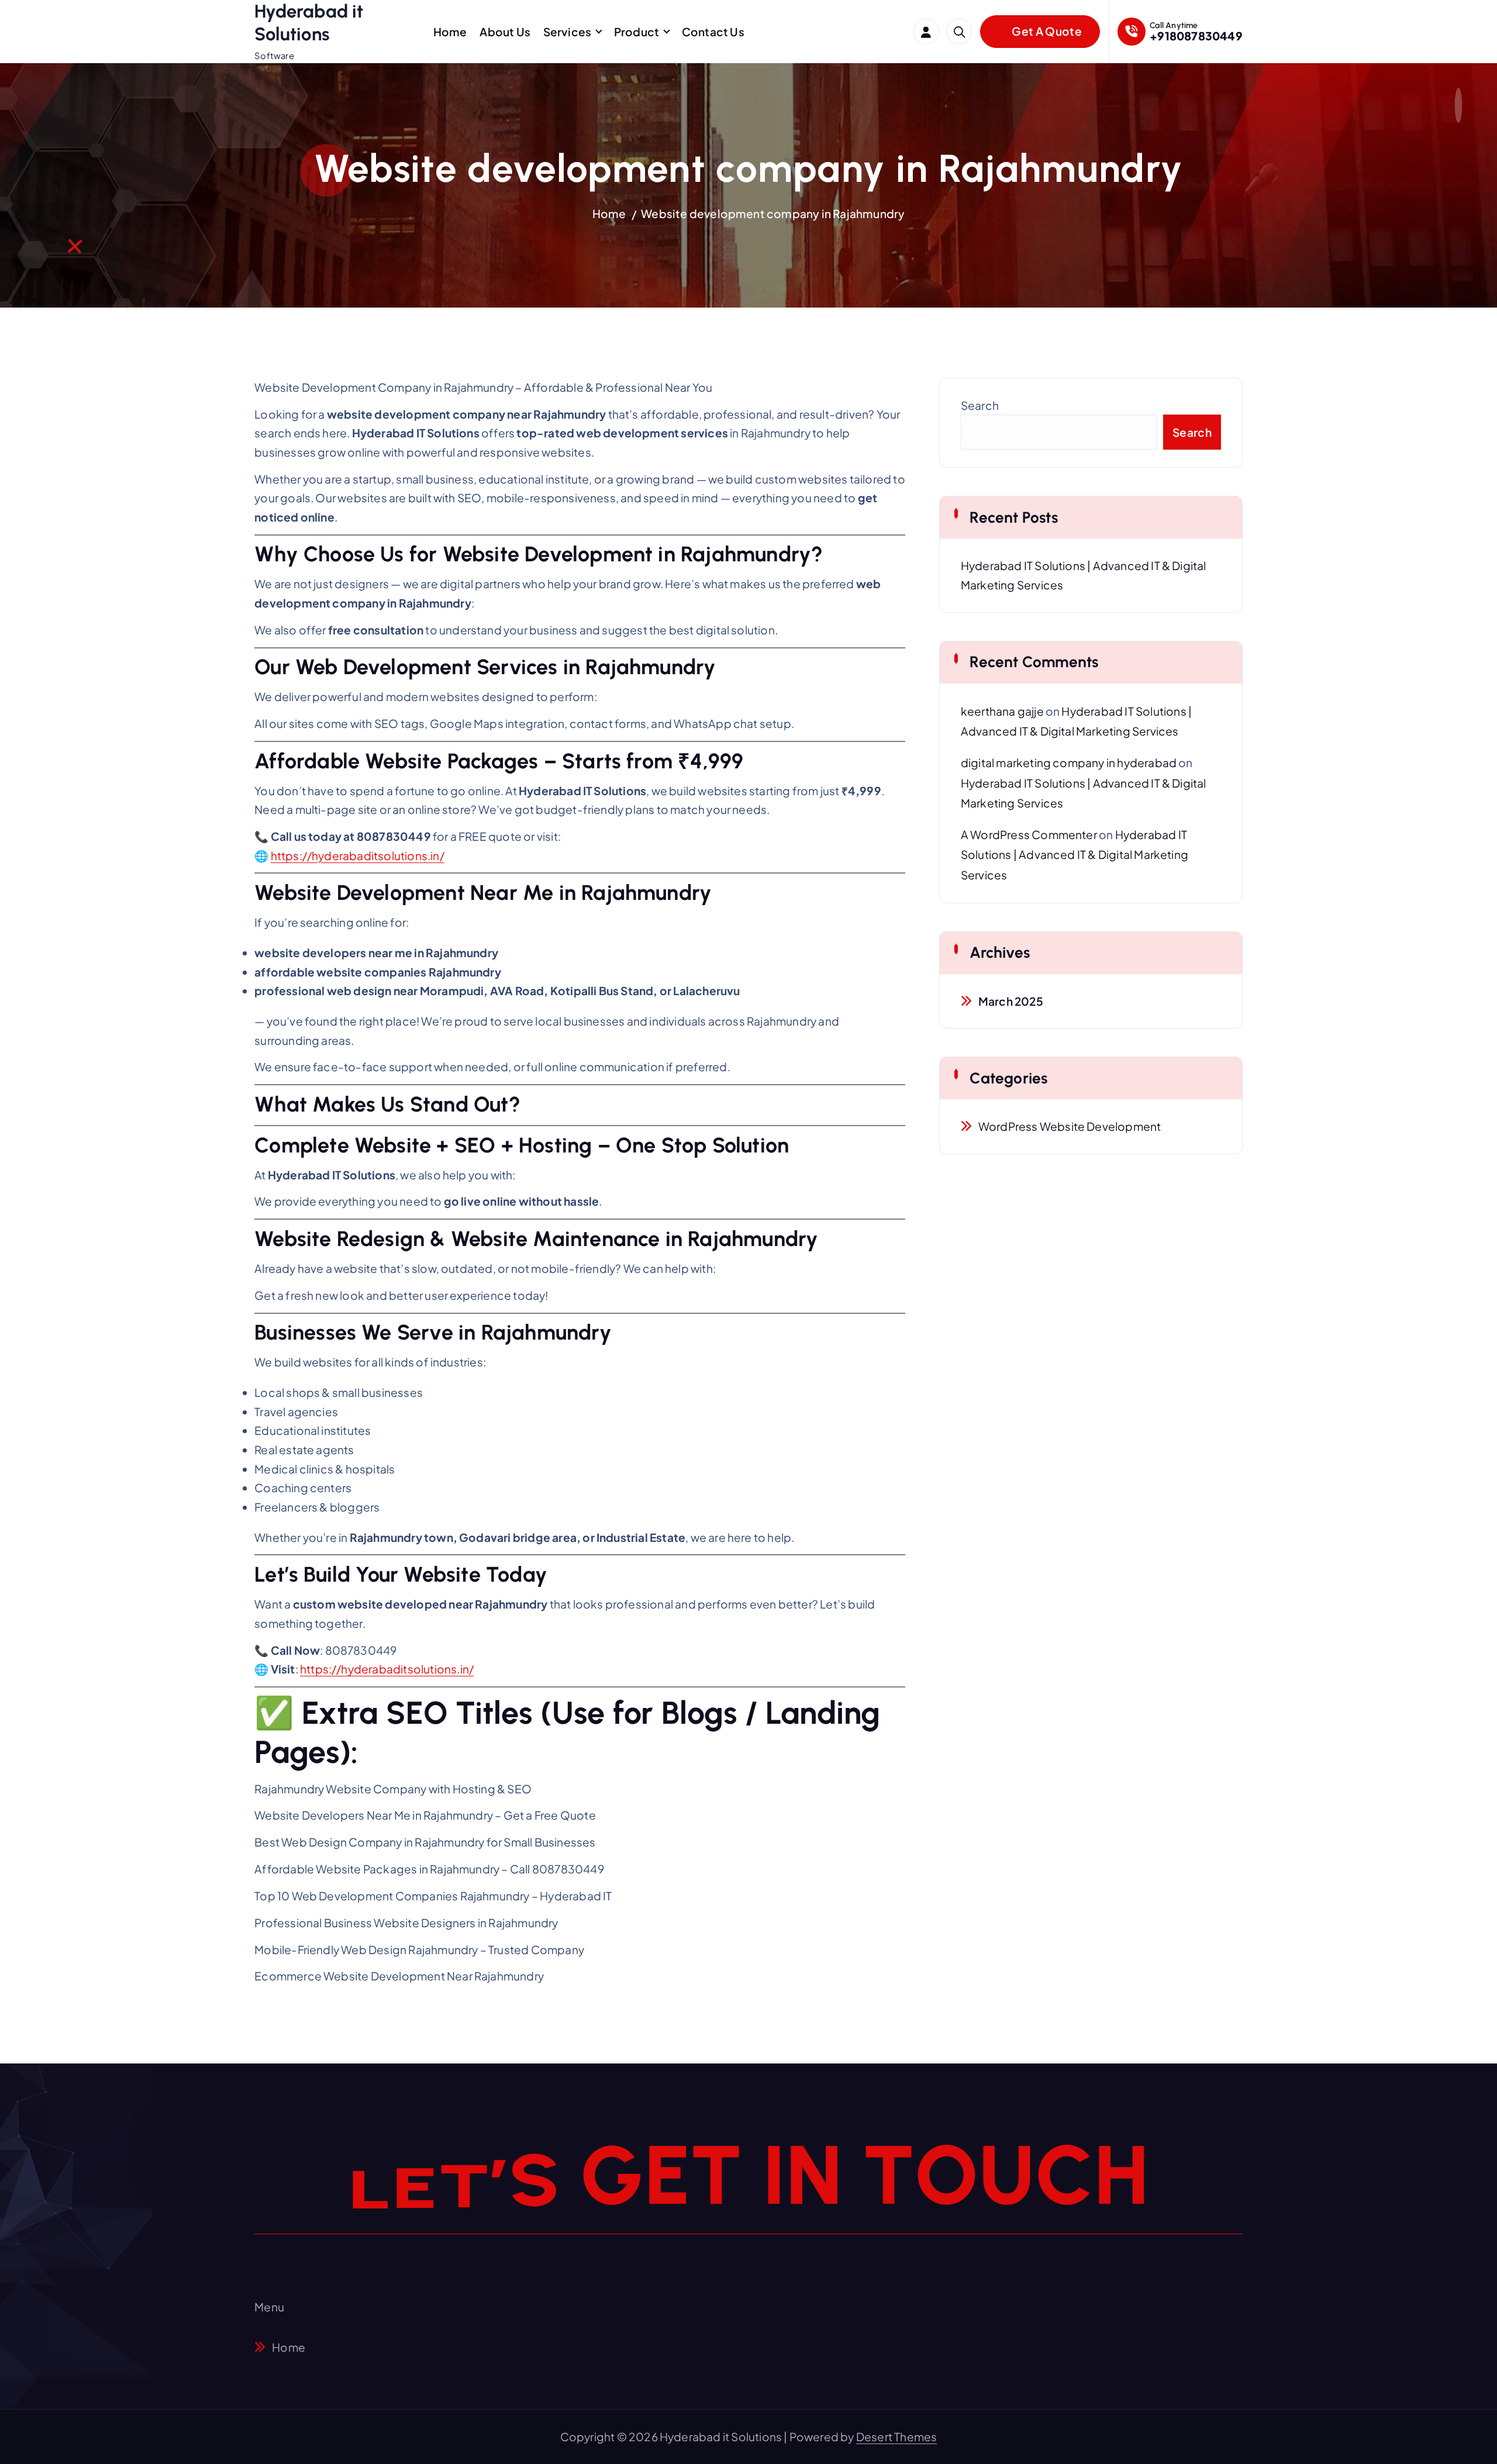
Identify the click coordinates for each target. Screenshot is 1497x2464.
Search (980, 405)
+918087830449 (1196, 36)
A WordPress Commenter (1029, 834)
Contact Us (713, 32)
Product (637, 32)
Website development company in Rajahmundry (773, 213)
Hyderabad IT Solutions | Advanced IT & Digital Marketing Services (1075, 855)
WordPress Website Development (1070, 1126)
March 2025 (1011, 1001)
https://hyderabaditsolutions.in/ (358, 855)
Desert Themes (897, 2437)
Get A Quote (1046, 31)
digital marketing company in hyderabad (1069, 762)
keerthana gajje (1002, 711)
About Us (505, 32)
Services (568, 32)
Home (450, 32)
